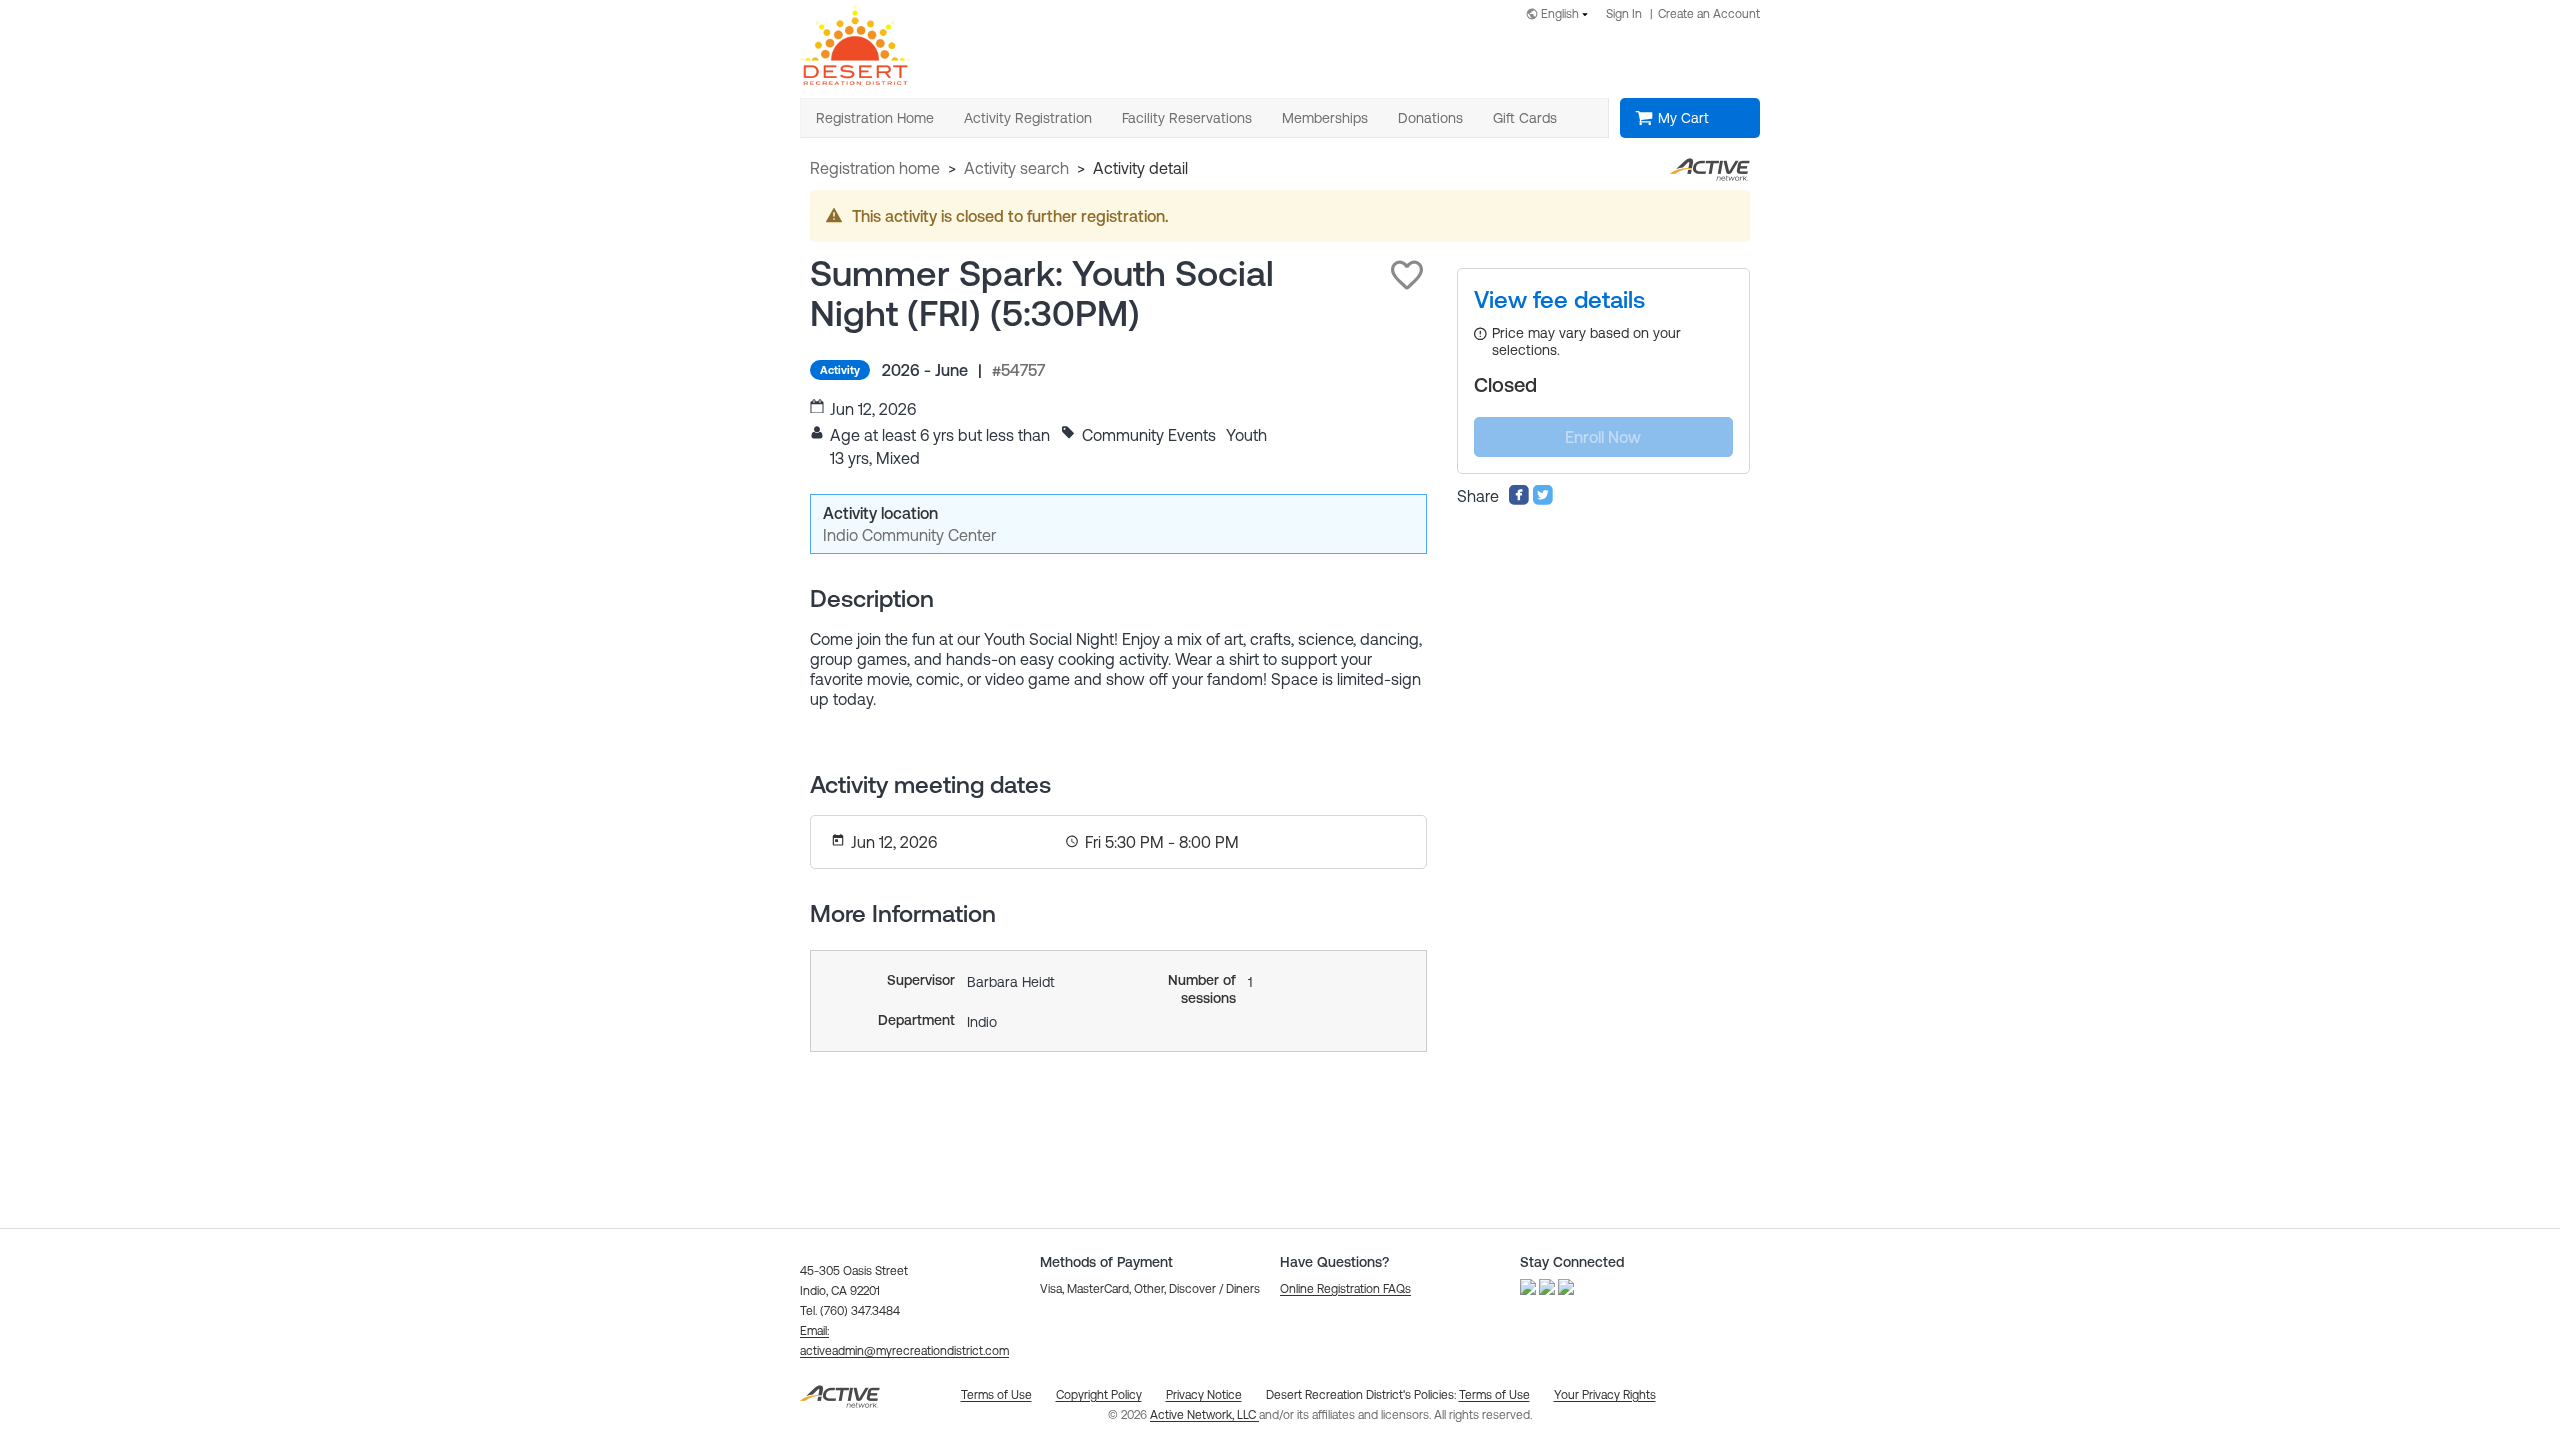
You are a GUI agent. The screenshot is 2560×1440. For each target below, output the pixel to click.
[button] (1407, 275)
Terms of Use (1494, 1395)
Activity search (1016, 168)
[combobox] (1561, 15)
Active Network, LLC (1204, 1415)
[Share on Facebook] (1519, 500)
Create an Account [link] (1709, 14)
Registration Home (875, 168)
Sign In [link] (1624, 14)
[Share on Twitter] (1543, 500)
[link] (1559, 300)
